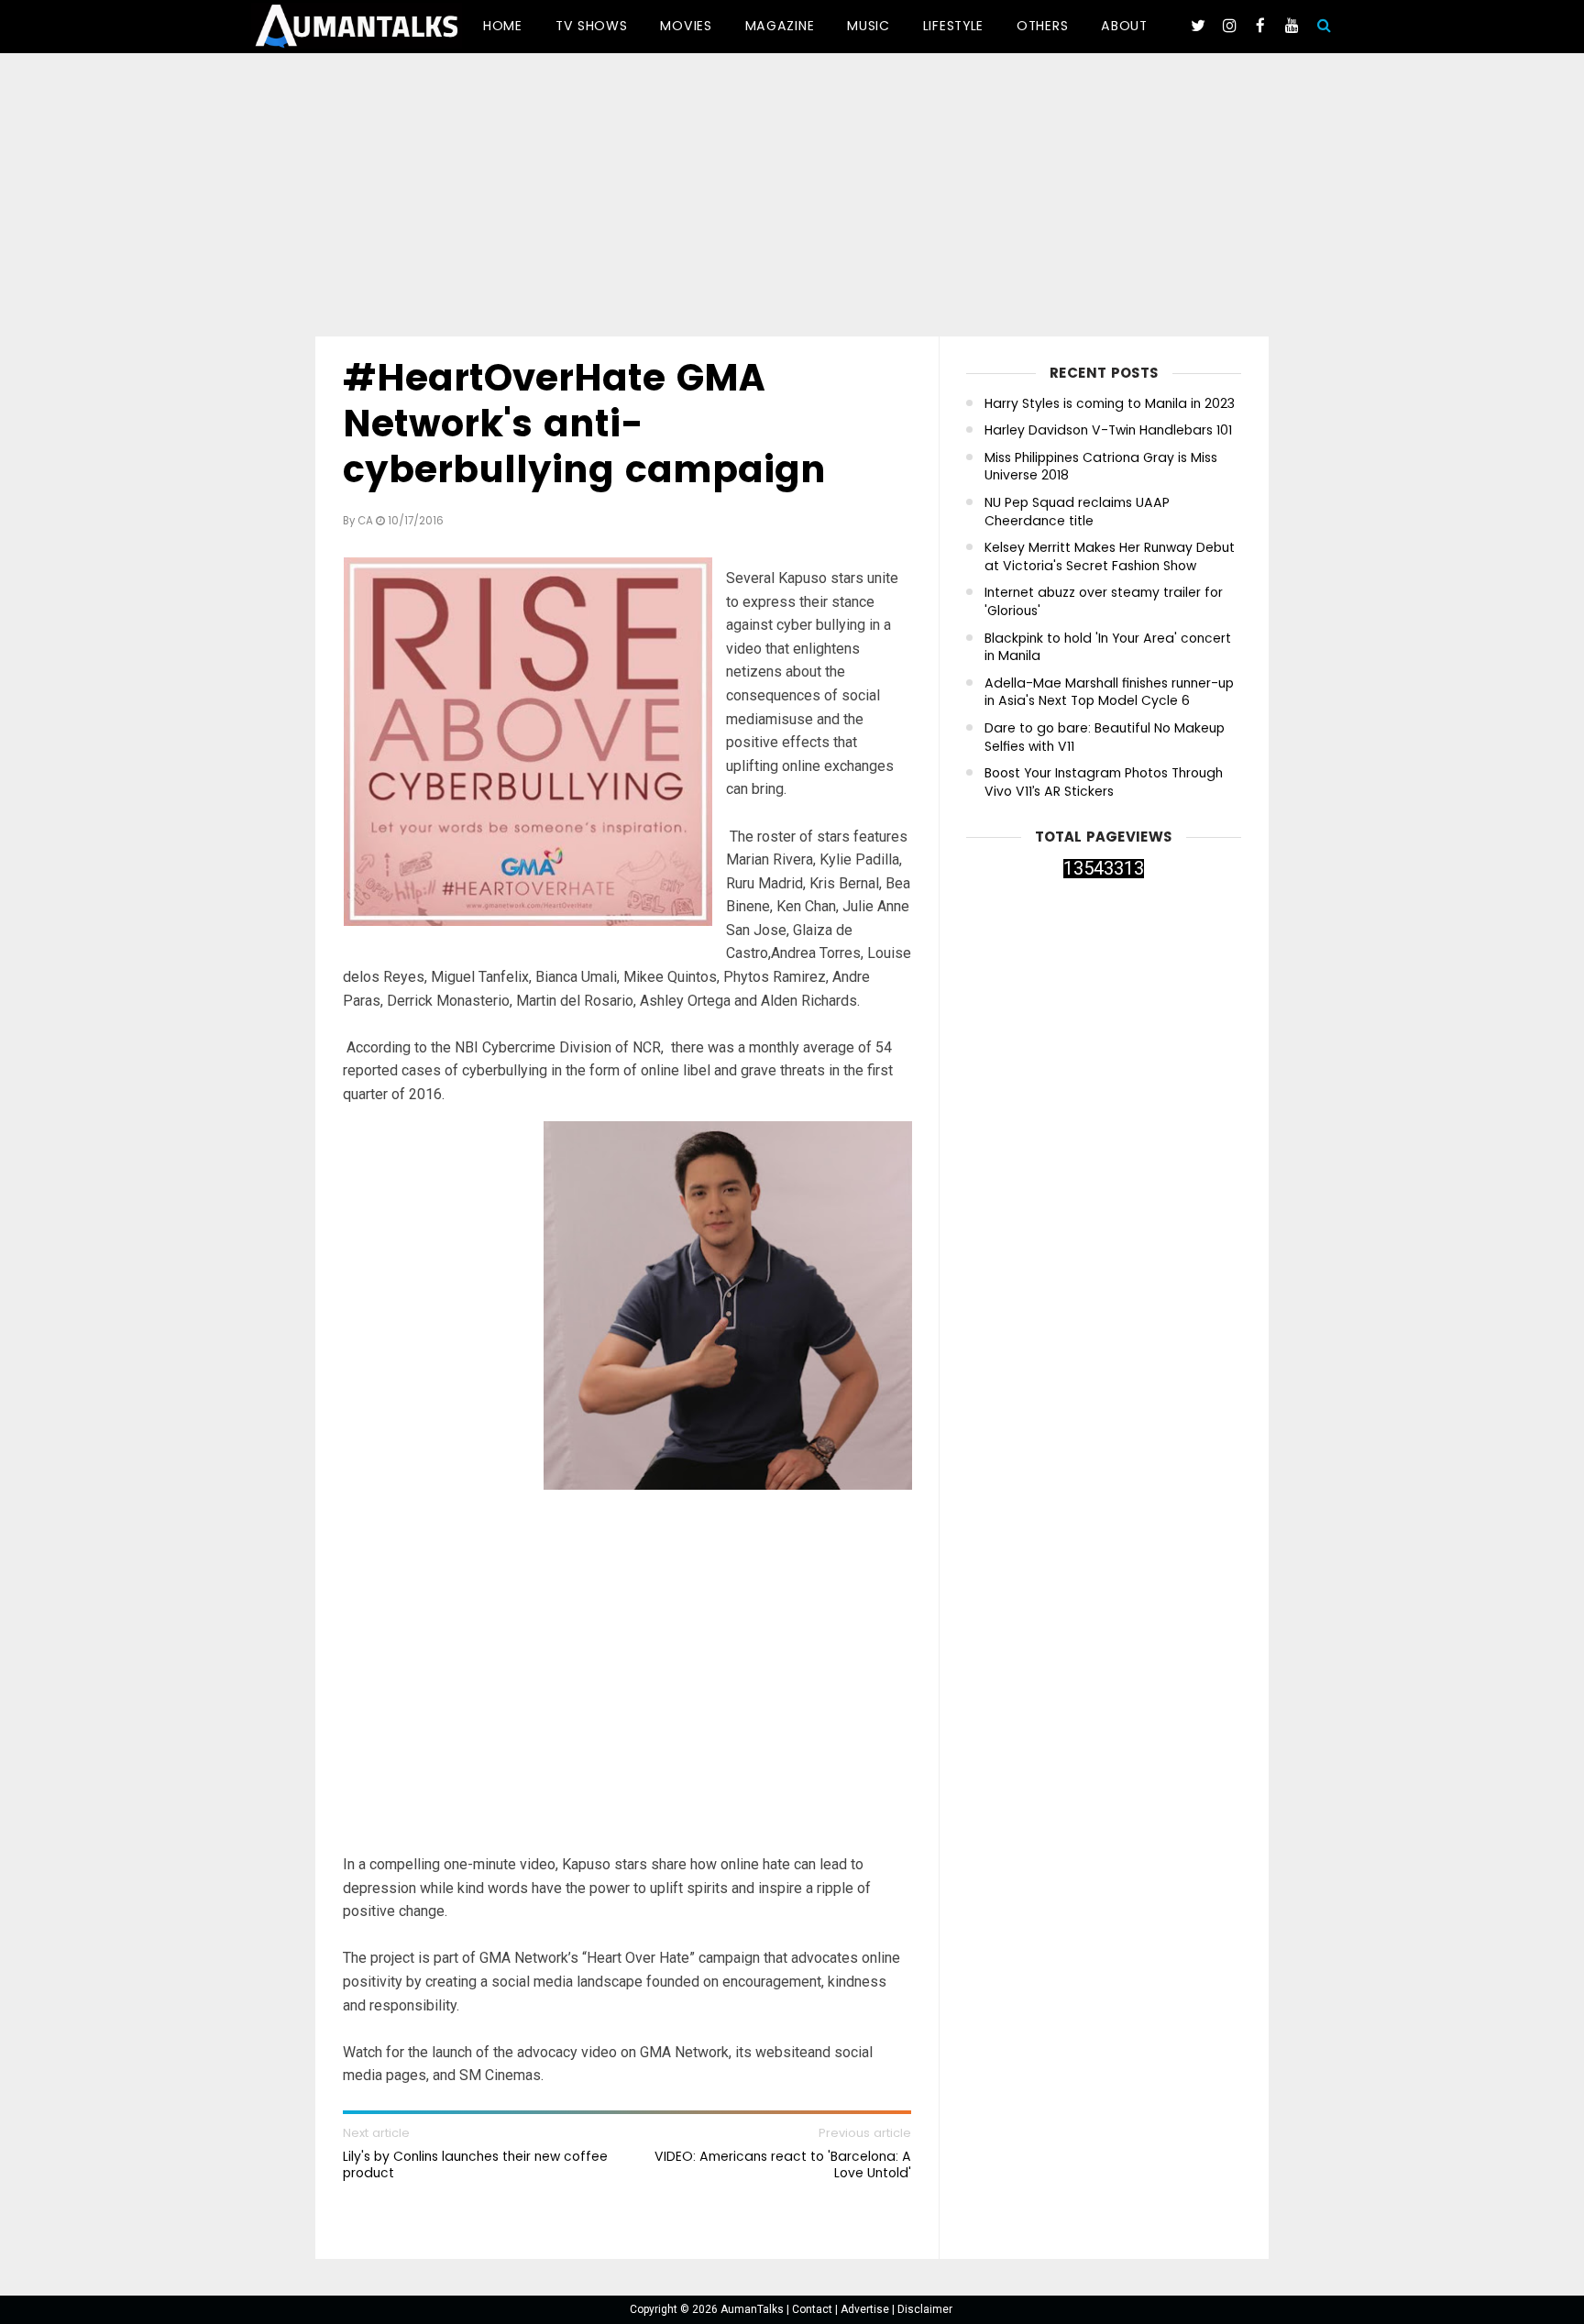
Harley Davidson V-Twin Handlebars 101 (1108, 430)
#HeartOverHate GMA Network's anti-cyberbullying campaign (584, 424)
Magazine (780, 26)
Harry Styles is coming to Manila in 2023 (1110, 404)
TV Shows (592, 26)
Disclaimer (925, 2309)
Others (1042, 26)
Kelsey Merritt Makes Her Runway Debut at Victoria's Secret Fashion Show (1110, 557)
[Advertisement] (792, 198)
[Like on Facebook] (1260, 26)
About (1124, 26)
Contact (814, 2309)
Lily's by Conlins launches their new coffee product (475, 2164)
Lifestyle (953, 26)
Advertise (866, 2309)
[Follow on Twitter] (1198, 26)
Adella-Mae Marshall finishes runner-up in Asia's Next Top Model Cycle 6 (1109, 693)
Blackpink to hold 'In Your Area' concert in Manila (1108, 648)
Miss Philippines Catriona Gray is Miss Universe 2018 (1101, 467)
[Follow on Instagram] (1229, 26)
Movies (686, 26)
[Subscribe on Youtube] (1292, 26)
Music (869, 26)
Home (503, 26)
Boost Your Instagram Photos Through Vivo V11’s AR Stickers (1104, 782)
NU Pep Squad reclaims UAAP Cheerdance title (1077, 512)
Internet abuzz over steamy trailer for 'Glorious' (1104, 602)
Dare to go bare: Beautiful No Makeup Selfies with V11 (1105, 738)
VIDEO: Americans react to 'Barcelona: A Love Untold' (783, 2164)
